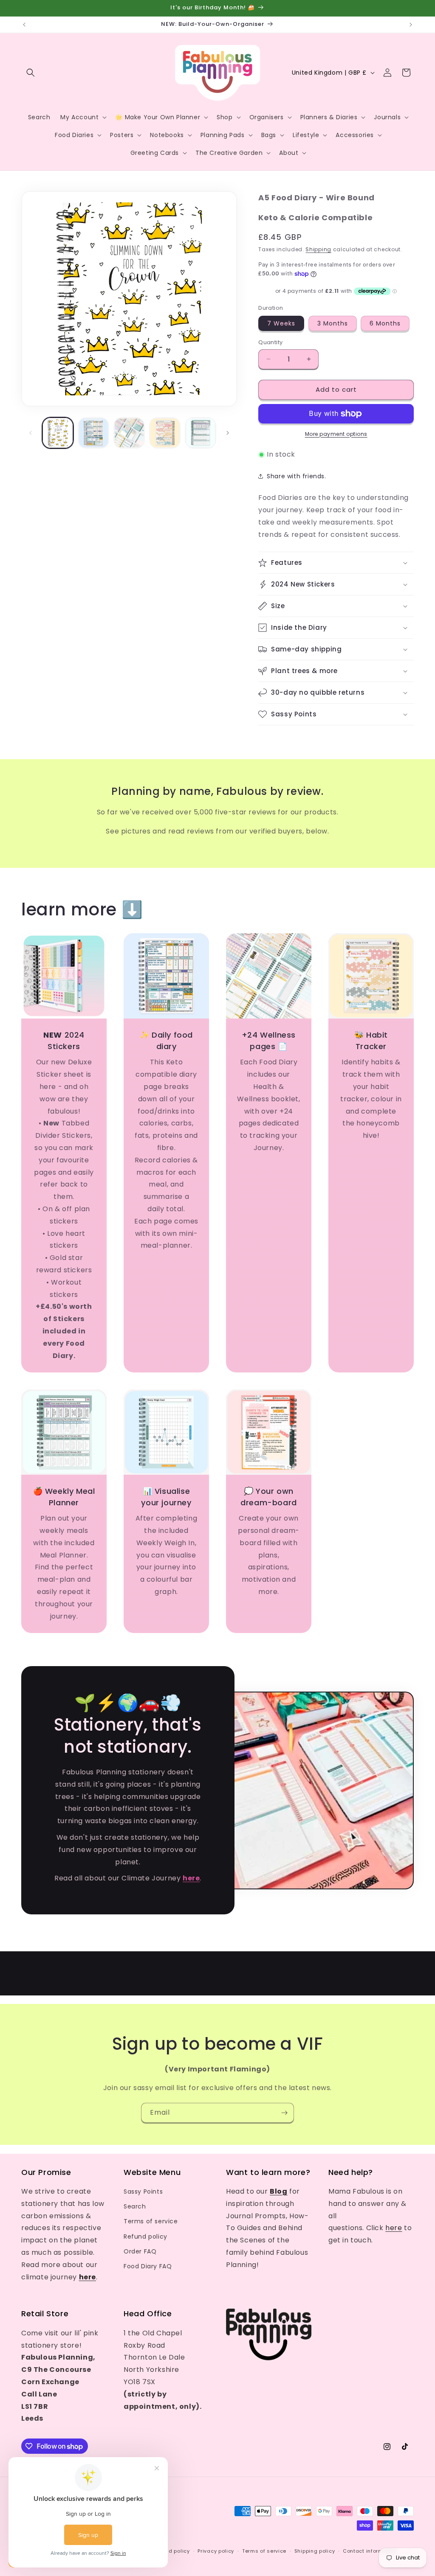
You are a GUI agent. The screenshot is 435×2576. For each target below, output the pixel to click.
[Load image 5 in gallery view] (201, 433)
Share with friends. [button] (296, 476)
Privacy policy (216, 2551)
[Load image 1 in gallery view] (58, 433)
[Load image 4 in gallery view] (165, 433)
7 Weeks (281, 323)
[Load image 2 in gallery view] (93, 433)
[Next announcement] (411, 25)
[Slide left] (31, 433)
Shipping (318, 249)
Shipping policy (315, 2551)
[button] (31, 73)
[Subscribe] (284, 2113)
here (394, 2228)
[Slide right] (228, 433)
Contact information (370, 2551)
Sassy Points (143, 2192)
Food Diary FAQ (148, 2266)
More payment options (336, 434)
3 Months (333, 323)
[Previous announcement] (24, 25)
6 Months (385, 323)
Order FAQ (140, 2251)
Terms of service (151, 2221)
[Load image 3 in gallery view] (129, 433)
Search (135, 2206)
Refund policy (145, 2236)
